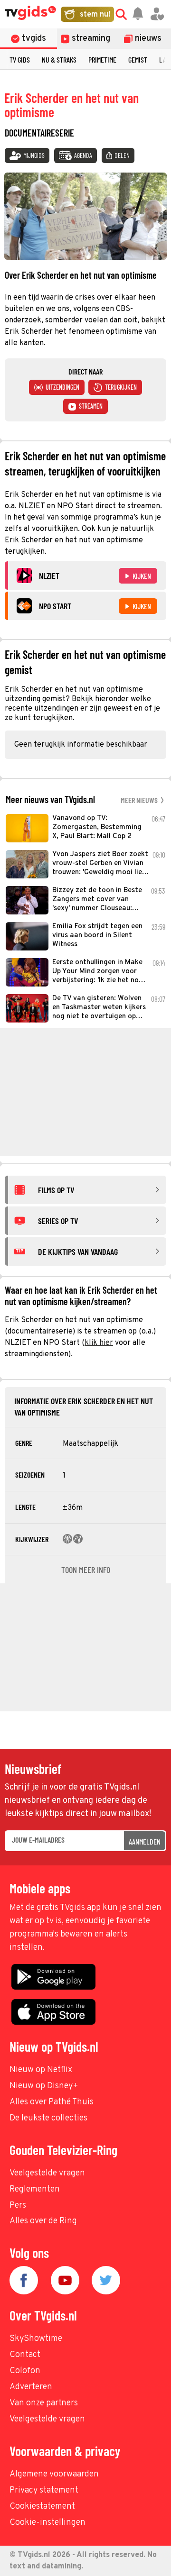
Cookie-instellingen (47, 2523)
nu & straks (59, 59)
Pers (18, 2206)
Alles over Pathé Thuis (52, 2102)
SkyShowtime (36, 2339)
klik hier (99, 1343)
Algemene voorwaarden (54, 2474)
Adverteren (31, 2387)
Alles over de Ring (43, 2221)
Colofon (25, 2371)
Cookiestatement (42, 2507)
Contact (25, 2355)
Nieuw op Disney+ (44, 2086)
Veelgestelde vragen (47, 2173)
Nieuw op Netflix (41, 2070)
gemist (138, 59)
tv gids (20, 59)
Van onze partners (44, 2403)
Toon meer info (86, 1570)
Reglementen (35, 2189)
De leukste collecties (48, 2118)
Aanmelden (145, 1841)
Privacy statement (44, 2490)
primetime (102, 59)
